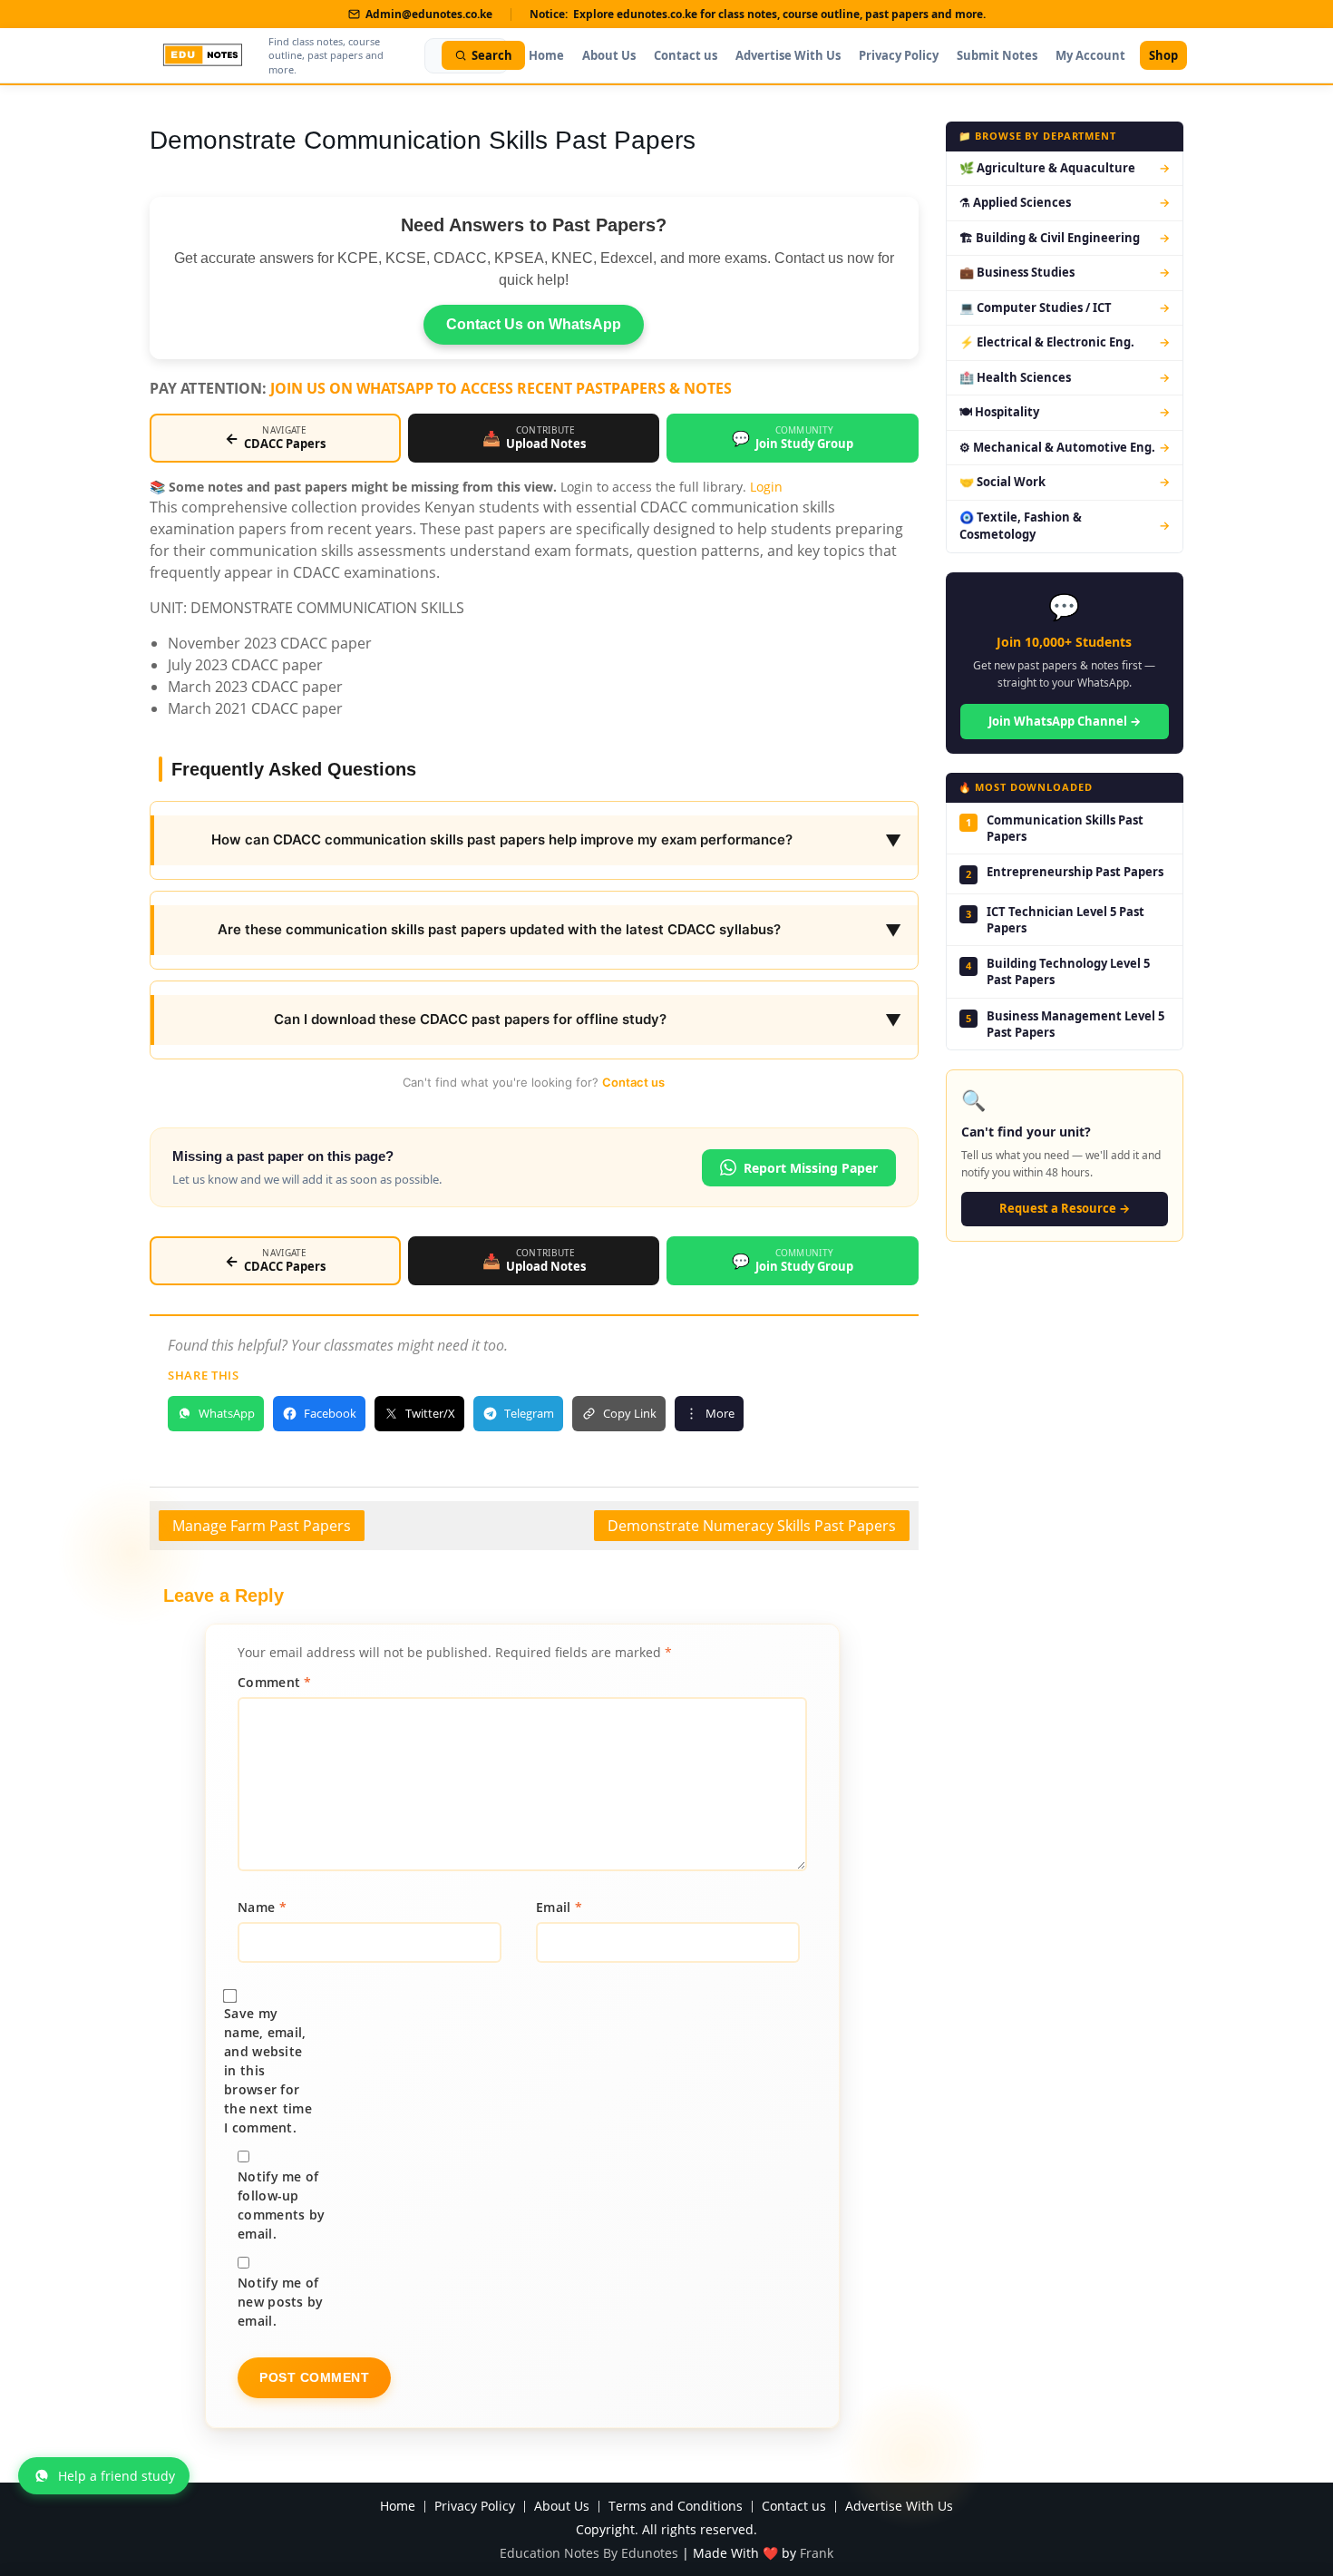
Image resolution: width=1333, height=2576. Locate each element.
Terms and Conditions (676, 2507)
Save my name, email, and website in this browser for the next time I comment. (268, 2070)
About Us (609, 55)
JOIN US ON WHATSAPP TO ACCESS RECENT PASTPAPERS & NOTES (501, 388)
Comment (275, 1682)
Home (546, 55)
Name (262, 1907)
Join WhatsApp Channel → (1065, 721)
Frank (817, 2553)
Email (559, 1907)
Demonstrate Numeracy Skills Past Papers (752, 1526)
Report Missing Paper (811, 1168)
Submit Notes (997, 55)
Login (766, 487)
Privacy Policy (899, 55)
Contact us (686, 55)
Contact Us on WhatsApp (534, 324)
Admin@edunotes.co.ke (429, 14)
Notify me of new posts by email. (281, 2302)
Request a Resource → (1065, 1208)
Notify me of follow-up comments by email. (281, 2205)
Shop (1163, 55)
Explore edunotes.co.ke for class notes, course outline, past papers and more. (779, 14)
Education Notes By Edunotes (589, 2553)
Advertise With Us (788, 55)
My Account (1090, 55)
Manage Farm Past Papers (262, 1526)
